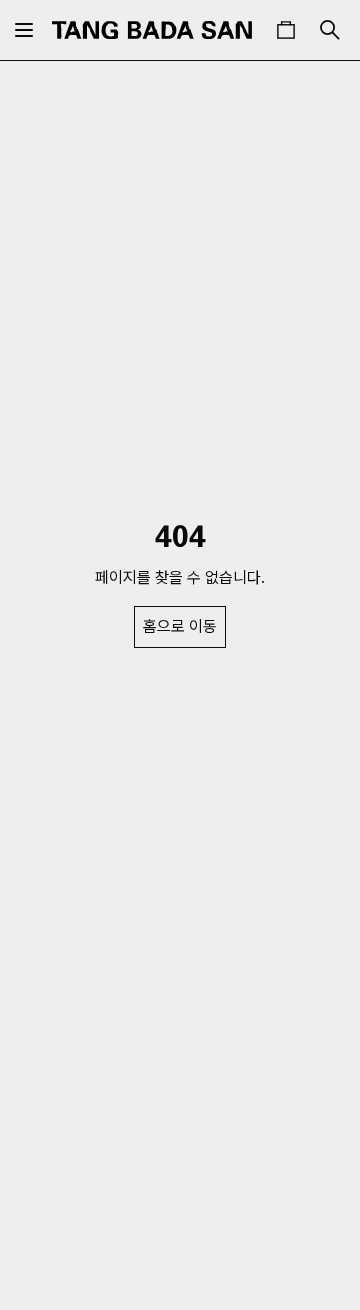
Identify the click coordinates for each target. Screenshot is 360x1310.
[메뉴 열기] (24, 30)
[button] (286, 30)
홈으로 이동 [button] (180, 626)
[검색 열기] (330, 30)
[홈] (152, 30)
